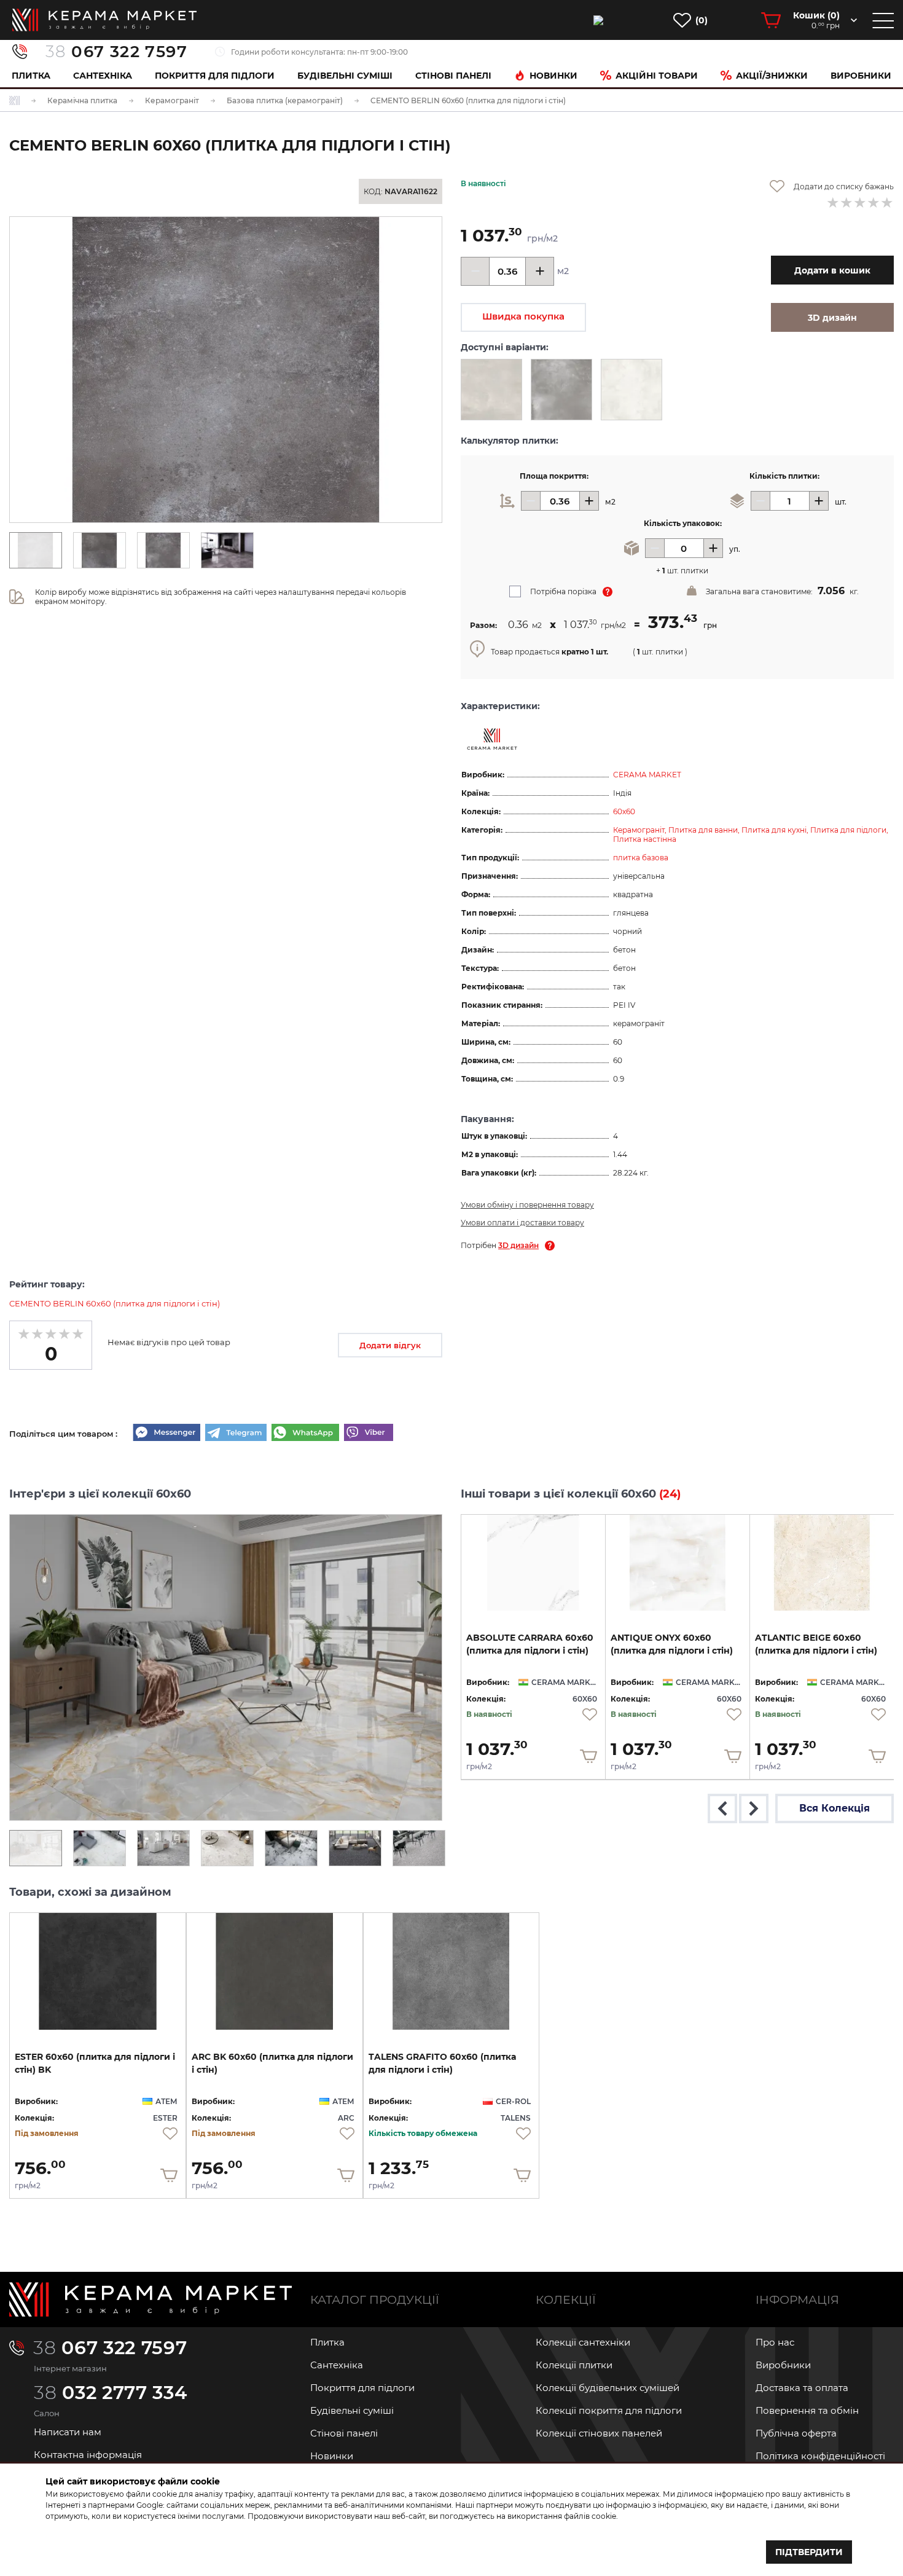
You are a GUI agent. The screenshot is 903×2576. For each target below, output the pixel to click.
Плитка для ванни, (705, 830)
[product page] (533, 1563)
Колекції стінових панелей (599, 2433)
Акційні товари (657, 76)
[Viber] (369, 1434)
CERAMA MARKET (647, 775)
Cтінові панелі (453, 76)
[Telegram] (236, 1434)
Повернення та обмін (807, 2410)
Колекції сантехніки (583, 2342)
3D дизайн (518, 1245)
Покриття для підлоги (215, 76)
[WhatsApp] (305, 1434)
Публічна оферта (796, 2433)
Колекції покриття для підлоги (609, 2410)
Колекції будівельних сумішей (608, 2388)
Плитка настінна (645, 839)
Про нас (775, 2342)
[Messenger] (166, 1434)
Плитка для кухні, (776, 830)
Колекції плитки (574, 2365)
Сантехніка (103, 76)
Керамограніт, (641, 830)
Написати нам (68, 2432)
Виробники (861, 76)
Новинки (553, 76)
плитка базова (641, 858)
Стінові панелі (344, 2433)
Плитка (31, 76)
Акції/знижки (772, 76)
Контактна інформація (88, 2455)
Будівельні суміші (345, 76)
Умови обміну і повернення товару (527, 1205)
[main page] (104, 20)
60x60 (624, 811)
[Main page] (150, 2299)
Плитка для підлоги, (849, 830)
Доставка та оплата (802, 2388)
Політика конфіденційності (820, 2456)
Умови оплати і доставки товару (522, 1223)
